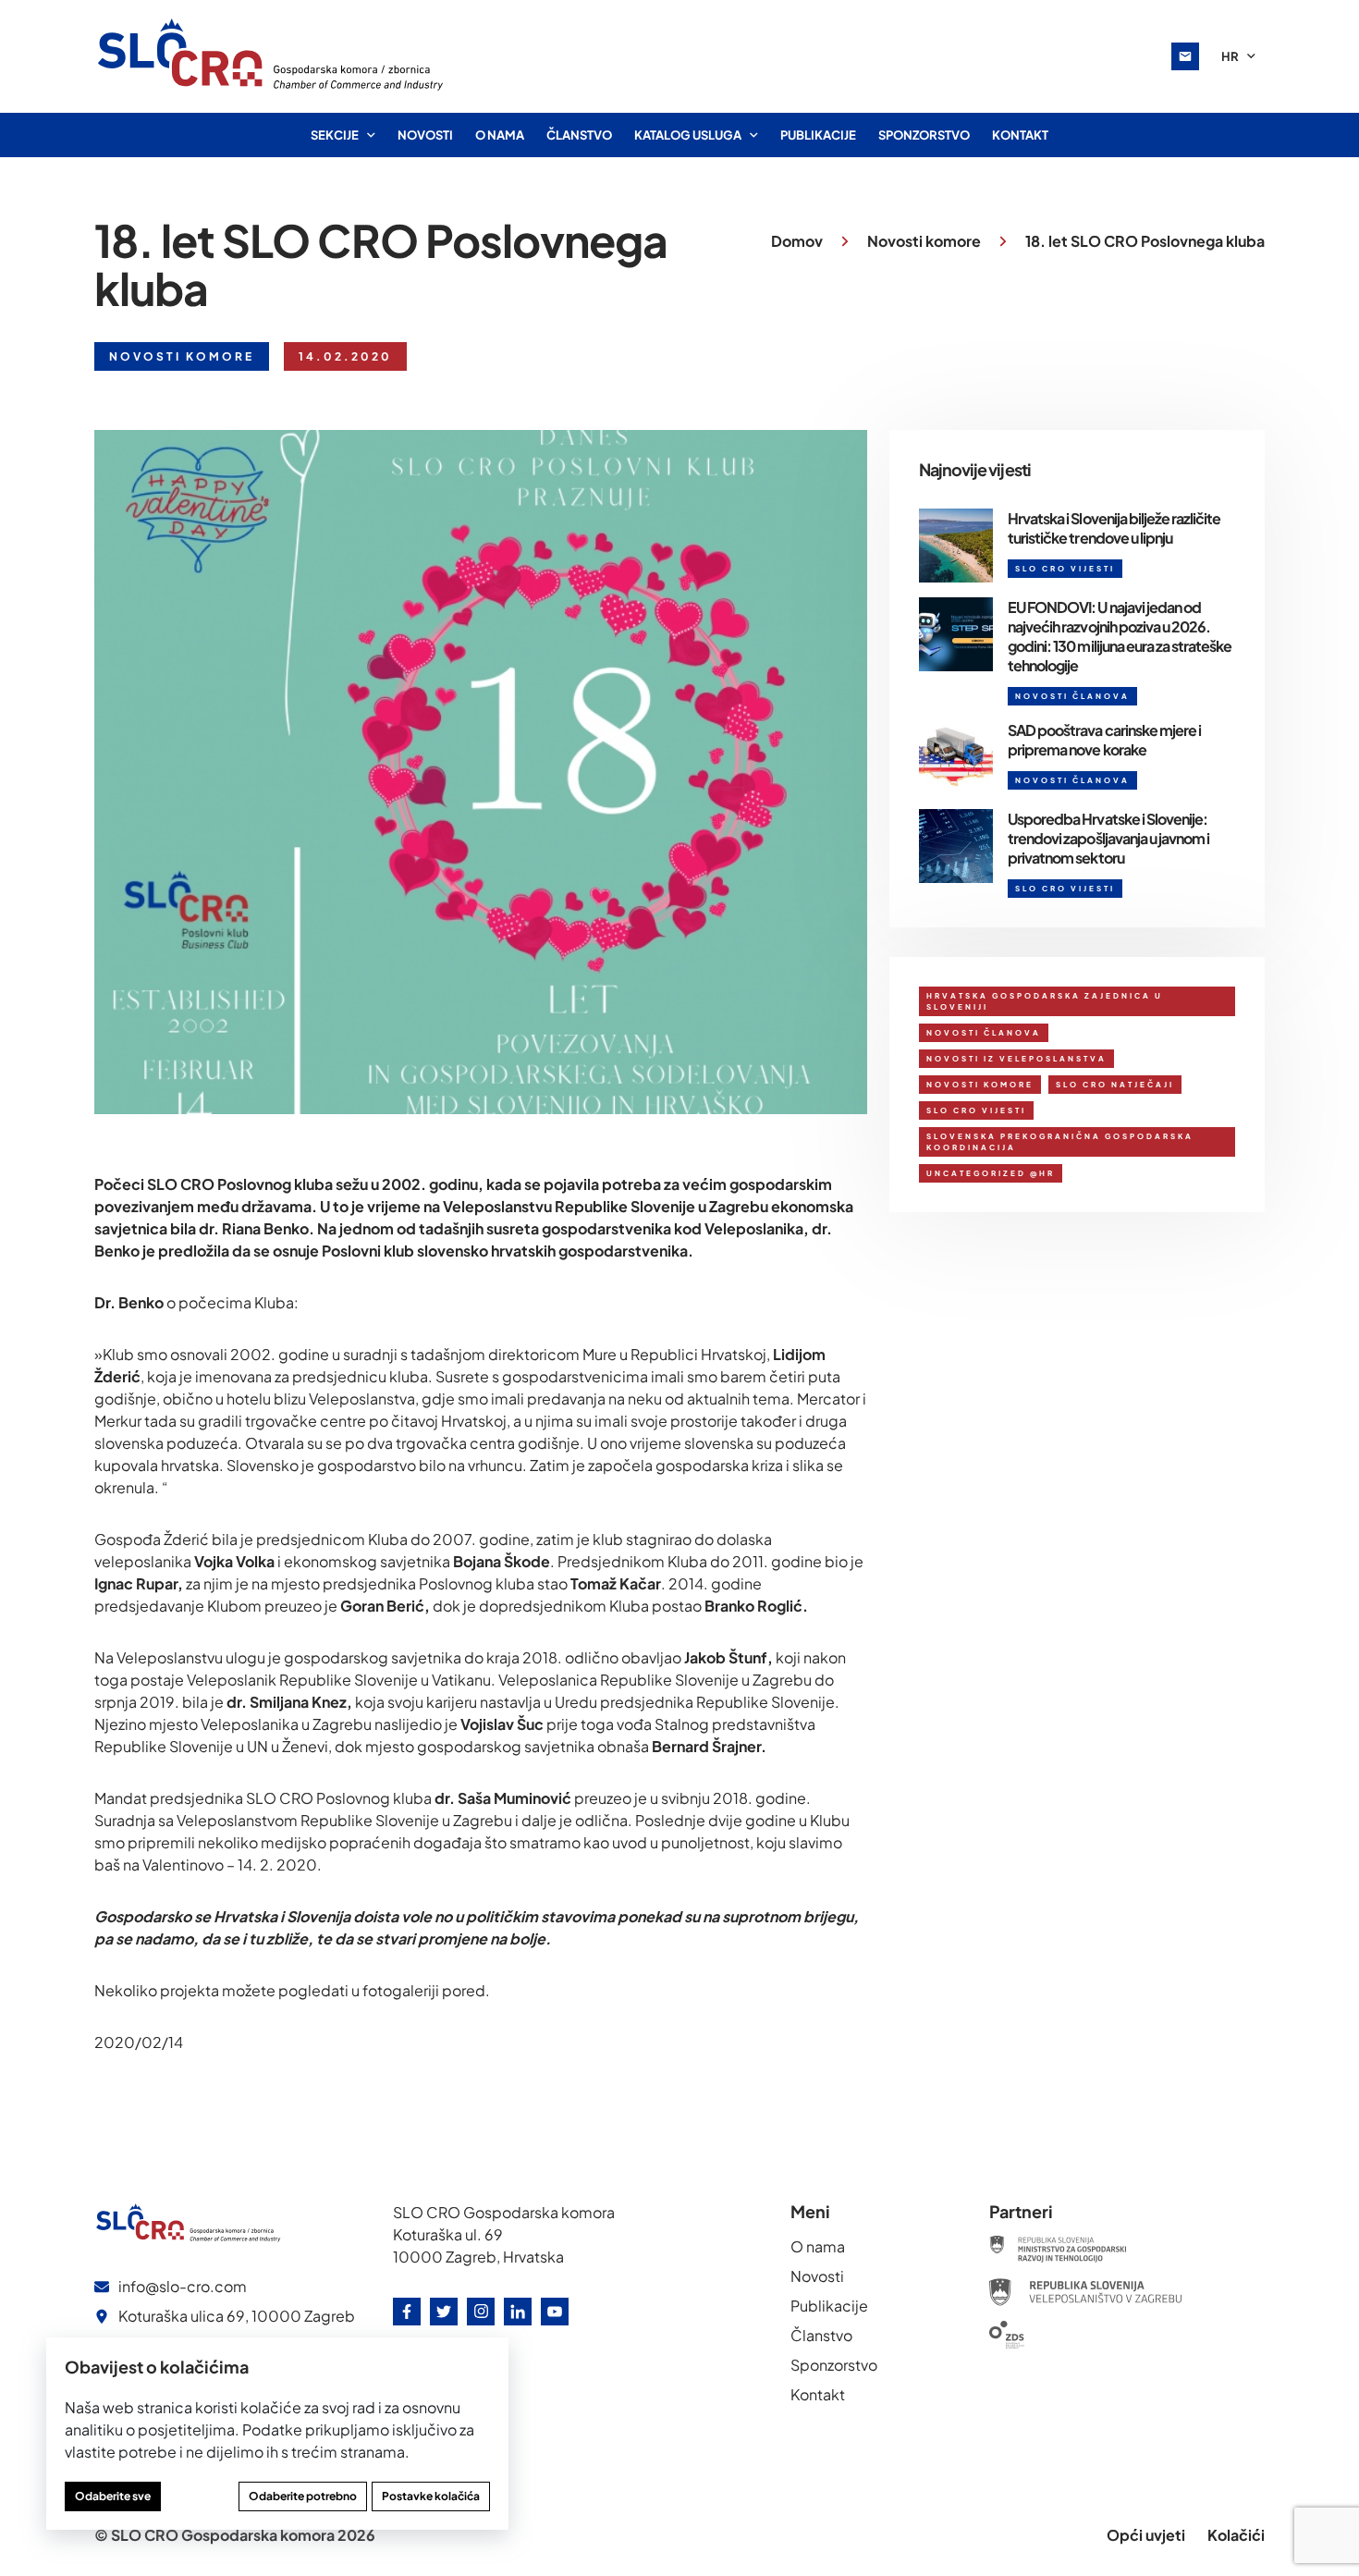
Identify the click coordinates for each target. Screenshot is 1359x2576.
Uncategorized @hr (991, 1173)
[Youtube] (555, 2312)
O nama (500, 135)
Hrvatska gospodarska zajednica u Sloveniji (1045, 1001)
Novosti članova (984, 1033)
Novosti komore (924, 241)
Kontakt (1020, 135)
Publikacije (818, 135)
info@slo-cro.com (183, 2286)
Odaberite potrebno (303, 2496)
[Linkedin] (518, 2312)
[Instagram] (481, 2312)
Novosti (425, 135)
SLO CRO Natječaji (1115, 1085)
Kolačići (1236, 2535)
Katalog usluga (688, 135)
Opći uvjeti (1146, 2535)
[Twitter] (444, 2312)
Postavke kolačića (431, 2496)
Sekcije (335, 135)
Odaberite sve (113, 2496)
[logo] (272, 56)
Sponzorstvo (924, 135)
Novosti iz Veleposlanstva (1016, 1059)
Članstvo (579, 135)
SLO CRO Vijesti (976, 1110)
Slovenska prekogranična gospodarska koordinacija (1060, 1142)
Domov (797, 241)
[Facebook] (407, 2312)
